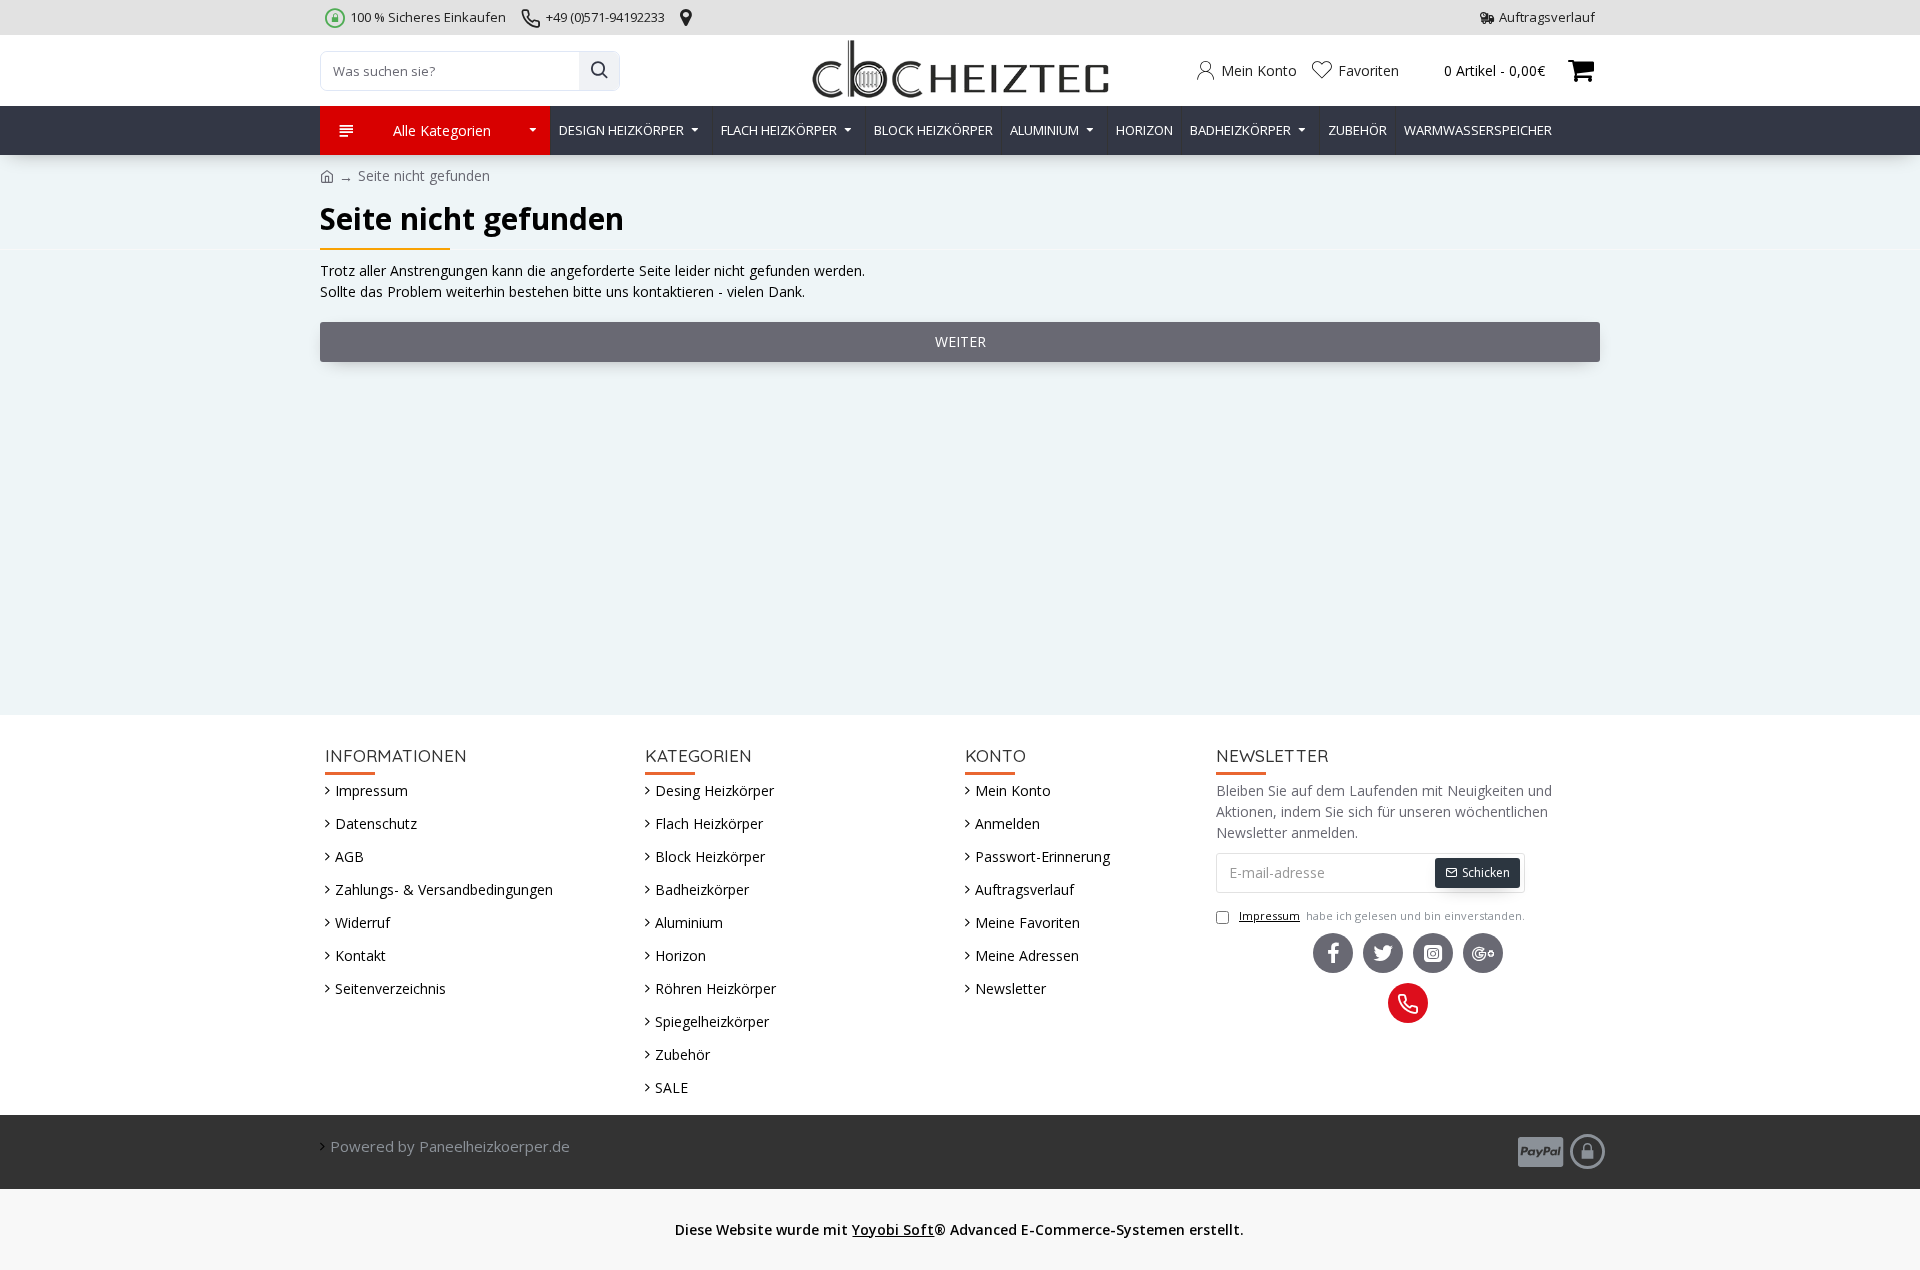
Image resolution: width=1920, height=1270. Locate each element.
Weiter (960, 341)
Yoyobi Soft (893, 1229)
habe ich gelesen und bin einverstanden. (1382, 915)
